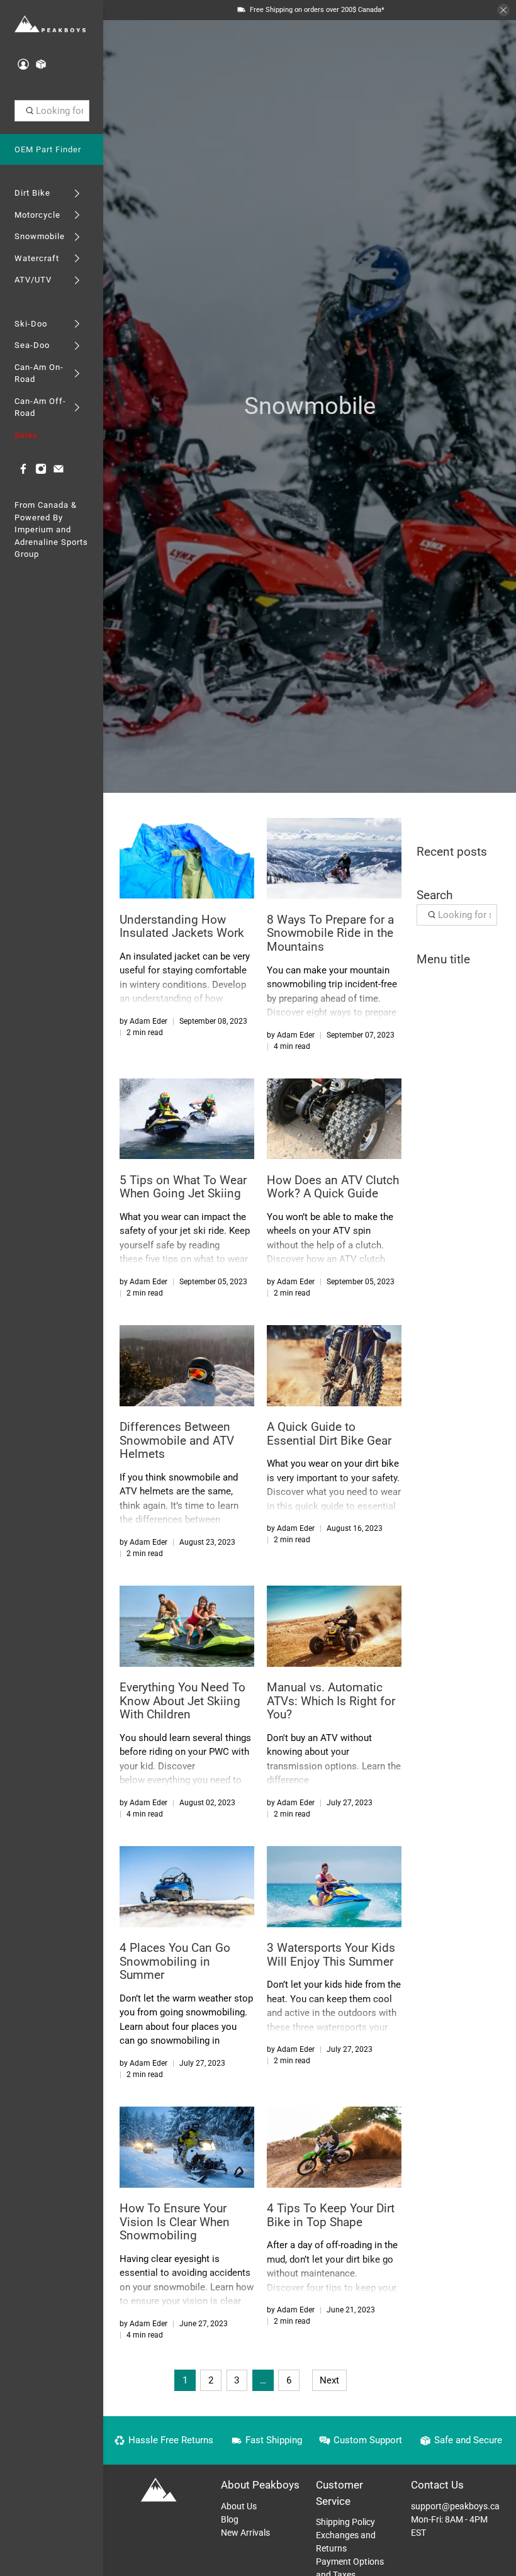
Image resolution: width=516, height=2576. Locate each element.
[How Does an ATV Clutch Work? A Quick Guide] (334, 1119)
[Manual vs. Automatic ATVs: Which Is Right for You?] (334, 1626)
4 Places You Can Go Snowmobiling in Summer (175, 1961)
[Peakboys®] (50, 25)
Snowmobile (40, 236)
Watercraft (37, 258)
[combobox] (52, 111)
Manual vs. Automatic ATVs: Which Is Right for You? (331, 1701)
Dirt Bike (32, 193)
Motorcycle (37, 215)
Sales (26, 435)
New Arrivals (245, 2533)
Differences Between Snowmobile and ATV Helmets (177, 1440)
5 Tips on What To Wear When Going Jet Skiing (183, 1187)
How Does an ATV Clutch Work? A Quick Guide (333, 1187)
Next (329, 2380)
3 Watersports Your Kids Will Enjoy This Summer (331, 1955)
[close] (503, 10)
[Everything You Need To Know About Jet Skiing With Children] (187, 1626)
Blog (230, 2519)
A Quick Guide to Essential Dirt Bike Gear (329, 1434)
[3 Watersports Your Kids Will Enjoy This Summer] (334, 1886)
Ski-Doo (31, 324)
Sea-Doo (32, 345)
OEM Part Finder (48, 149)
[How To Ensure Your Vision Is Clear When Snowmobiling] (187, 2147)
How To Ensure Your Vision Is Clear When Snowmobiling (175, 2222)
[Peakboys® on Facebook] (23, 472)
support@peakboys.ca (455, 2506)
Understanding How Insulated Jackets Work (182, 927)
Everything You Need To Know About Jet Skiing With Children (182, 1701)
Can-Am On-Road (39, 373)
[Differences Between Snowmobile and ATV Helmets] (187, 1365)
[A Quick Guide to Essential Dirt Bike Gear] (334, 1365)
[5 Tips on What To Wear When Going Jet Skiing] (187, 1119)
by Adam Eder (143, 1021)
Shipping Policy (345, 2522)
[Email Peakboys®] (59, 472)
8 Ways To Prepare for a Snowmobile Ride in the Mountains (330, 933)
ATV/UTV (33, 280)
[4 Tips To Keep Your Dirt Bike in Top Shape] (334, 2147)
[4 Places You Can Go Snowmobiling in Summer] (187, 1886)
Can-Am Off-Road (40, 407)
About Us (239, 2506)
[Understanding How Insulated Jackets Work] (187, 858)
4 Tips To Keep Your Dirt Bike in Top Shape (331, 2215)
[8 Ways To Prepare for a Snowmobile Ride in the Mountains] (334, 858)
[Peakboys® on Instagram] (41, 472)
